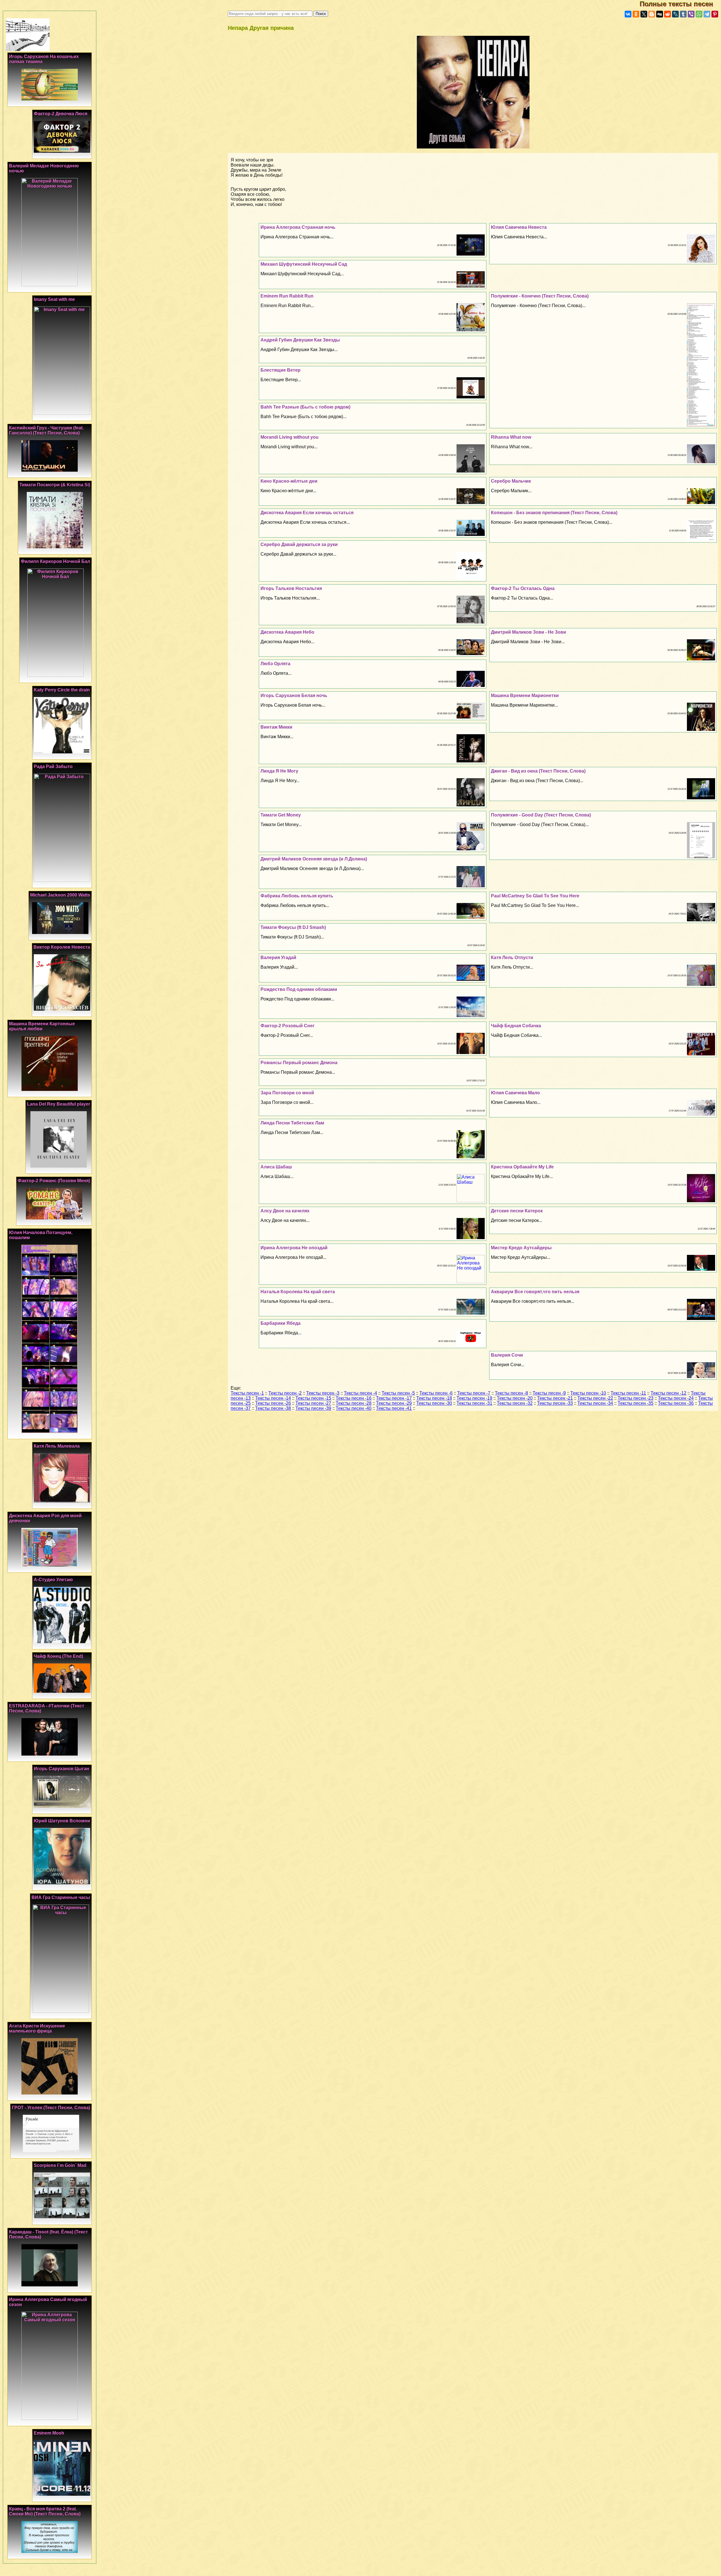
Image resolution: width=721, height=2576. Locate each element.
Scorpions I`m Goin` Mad (60, 2165)
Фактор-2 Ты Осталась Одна (523, 588)
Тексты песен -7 (474, 1393)
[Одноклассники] (636, 14)
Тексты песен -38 (273, 1408)
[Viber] (691, 14)
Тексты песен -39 (313, 1408)
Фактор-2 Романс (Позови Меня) (54, 1181)
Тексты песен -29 (394, 1403)
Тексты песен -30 (434, 1403)
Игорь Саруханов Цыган (62, 1769)
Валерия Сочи (507, 1355)
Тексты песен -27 (313, 1403)
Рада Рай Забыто (53, 766)
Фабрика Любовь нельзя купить (297, 896)
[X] (644, 14)
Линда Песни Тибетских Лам (292, 1123)
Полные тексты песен (680, 4)
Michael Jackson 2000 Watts (60, 895)
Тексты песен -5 (398, 1393)
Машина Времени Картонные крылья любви (42, 1026)
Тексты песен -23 (636, 1398)
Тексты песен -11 (628, 1393)
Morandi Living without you (290, 437)
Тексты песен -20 (515, 1398)
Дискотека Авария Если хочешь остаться (307, 513)
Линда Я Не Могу (279, 771)
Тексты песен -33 (555, 1403)
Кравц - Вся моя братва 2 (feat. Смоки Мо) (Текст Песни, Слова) (45, 2511)
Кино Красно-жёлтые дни (289, 481)
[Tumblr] (683, 14)
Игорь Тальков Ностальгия (291, 588)
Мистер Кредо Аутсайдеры (521, 1248)
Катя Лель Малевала (57, 1446)
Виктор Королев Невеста (62, 947)
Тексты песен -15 (313, 1398)
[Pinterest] (715, 14)
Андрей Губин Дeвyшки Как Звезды (300, 340)
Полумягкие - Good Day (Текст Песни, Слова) (541, 815)
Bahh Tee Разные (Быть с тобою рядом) (305, 407)
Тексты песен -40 (354, 1408)
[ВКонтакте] (628, 14)
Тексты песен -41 (394, 1408)
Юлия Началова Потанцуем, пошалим (41, 1235)
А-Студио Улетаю (53, 1580)
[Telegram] (707, 14)
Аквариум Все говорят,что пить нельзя (535, 1292)
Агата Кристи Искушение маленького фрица (37, 2028)
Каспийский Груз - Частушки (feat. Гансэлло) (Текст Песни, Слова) (46, 430)
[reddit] (667, 14)
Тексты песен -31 (474, 1403)
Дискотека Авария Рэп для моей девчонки (45, 1518)
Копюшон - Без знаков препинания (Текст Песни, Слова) (554, 513)
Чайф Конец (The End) (58, 1656)
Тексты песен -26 (273, 1403)
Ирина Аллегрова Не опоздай (294, 1248)
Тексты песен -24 (676, 1398)
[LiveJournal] (675, 14)
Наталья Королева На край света (298, 1292)
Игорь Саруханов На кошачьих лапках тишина (44, 59)
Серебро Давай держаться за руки (299, 544)
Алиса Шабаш (276, 1167)
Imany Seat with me (54, 299)
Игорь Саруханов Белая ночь (294, 695)
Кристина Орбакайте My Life (522, 1167)
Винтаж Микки (276, 727)
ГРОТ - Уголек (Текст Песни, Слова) (51, 2108)
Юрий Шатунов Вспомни (62, 1821)
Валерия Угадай (278, 958)
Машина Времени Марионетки (525, 695)
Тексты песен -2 (285, 1393)
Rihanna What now (511, 437)
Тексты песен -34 (595, 1403)
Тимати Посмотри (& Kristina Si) (55, 485)
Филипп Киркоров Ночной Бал (55, 561)
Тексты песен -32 (515, 1403)
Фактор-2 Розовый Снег (288, 1026)
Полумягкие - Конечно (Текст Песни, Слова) (540, 296)
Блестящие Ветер (281, 370)
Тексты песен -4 (360, 1393)
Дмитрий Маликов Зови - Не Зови (528, 632)
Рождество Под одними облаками (299, 989)
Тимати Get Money (281, 815)
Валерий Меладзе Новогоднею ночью (44, 168)
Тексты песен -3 (323, 1393)
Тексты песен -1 (247, 1393)
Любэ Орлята (275, 664)
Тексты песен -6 (436, 1393)
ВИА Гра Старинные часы (61, 1897)
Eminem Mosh (49, 2433)
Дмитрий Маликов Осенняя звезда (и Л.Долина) (314, 859)
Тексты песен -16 (354, 1398)
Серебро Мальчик (511, 481)
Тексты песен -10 (588, 1393)
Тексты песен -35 (636, 1403)
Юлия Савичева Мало (515, 1093)
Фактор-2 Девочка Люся (61, 114)
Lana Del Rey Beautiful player (59, 1104)
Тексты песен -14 (273, 1398)
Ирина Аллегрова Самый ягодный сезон (48, 2302)
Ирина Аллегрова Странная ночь (298, 227)
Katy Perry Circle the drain (62, 690)
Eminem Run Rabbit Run (287, 296)
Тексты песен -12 (668, 1393)
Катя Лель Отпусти (512, 958)
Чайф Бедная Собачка (516, 1026)
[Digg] (660, 14)
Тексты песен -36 (676, 1403)
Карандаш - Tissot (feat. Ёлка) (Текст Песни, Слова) (48, 2234)
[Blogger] (652, 14)
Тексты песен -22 (595, 1398)
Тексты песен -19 (474, 1398)
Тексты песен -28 (354, 1403)
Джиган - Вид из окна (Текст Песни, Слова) (538, 771)
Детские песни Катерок (517, 1211)
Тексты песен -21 (555, 1398)
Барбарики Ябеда (281, 1323)
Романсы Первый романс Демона (299, 1063)
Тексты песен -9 (549, 1393)
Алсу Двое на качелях (285, 1211)
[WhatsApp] (699, 14)
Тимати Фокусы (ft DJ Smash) (293, 927)
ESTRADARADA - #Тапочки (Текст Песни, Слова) (47, 1708)
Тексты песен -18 (434, 1398)
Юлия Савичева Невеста (519, 227)
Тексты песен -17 (394, 1398)
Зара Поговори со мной (287, 1093)
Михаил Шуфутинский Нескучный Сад (304, 264)
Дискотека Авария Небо (287, 632)
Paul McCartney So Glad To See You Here (535, 896)
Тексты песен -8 (511, 1393)
